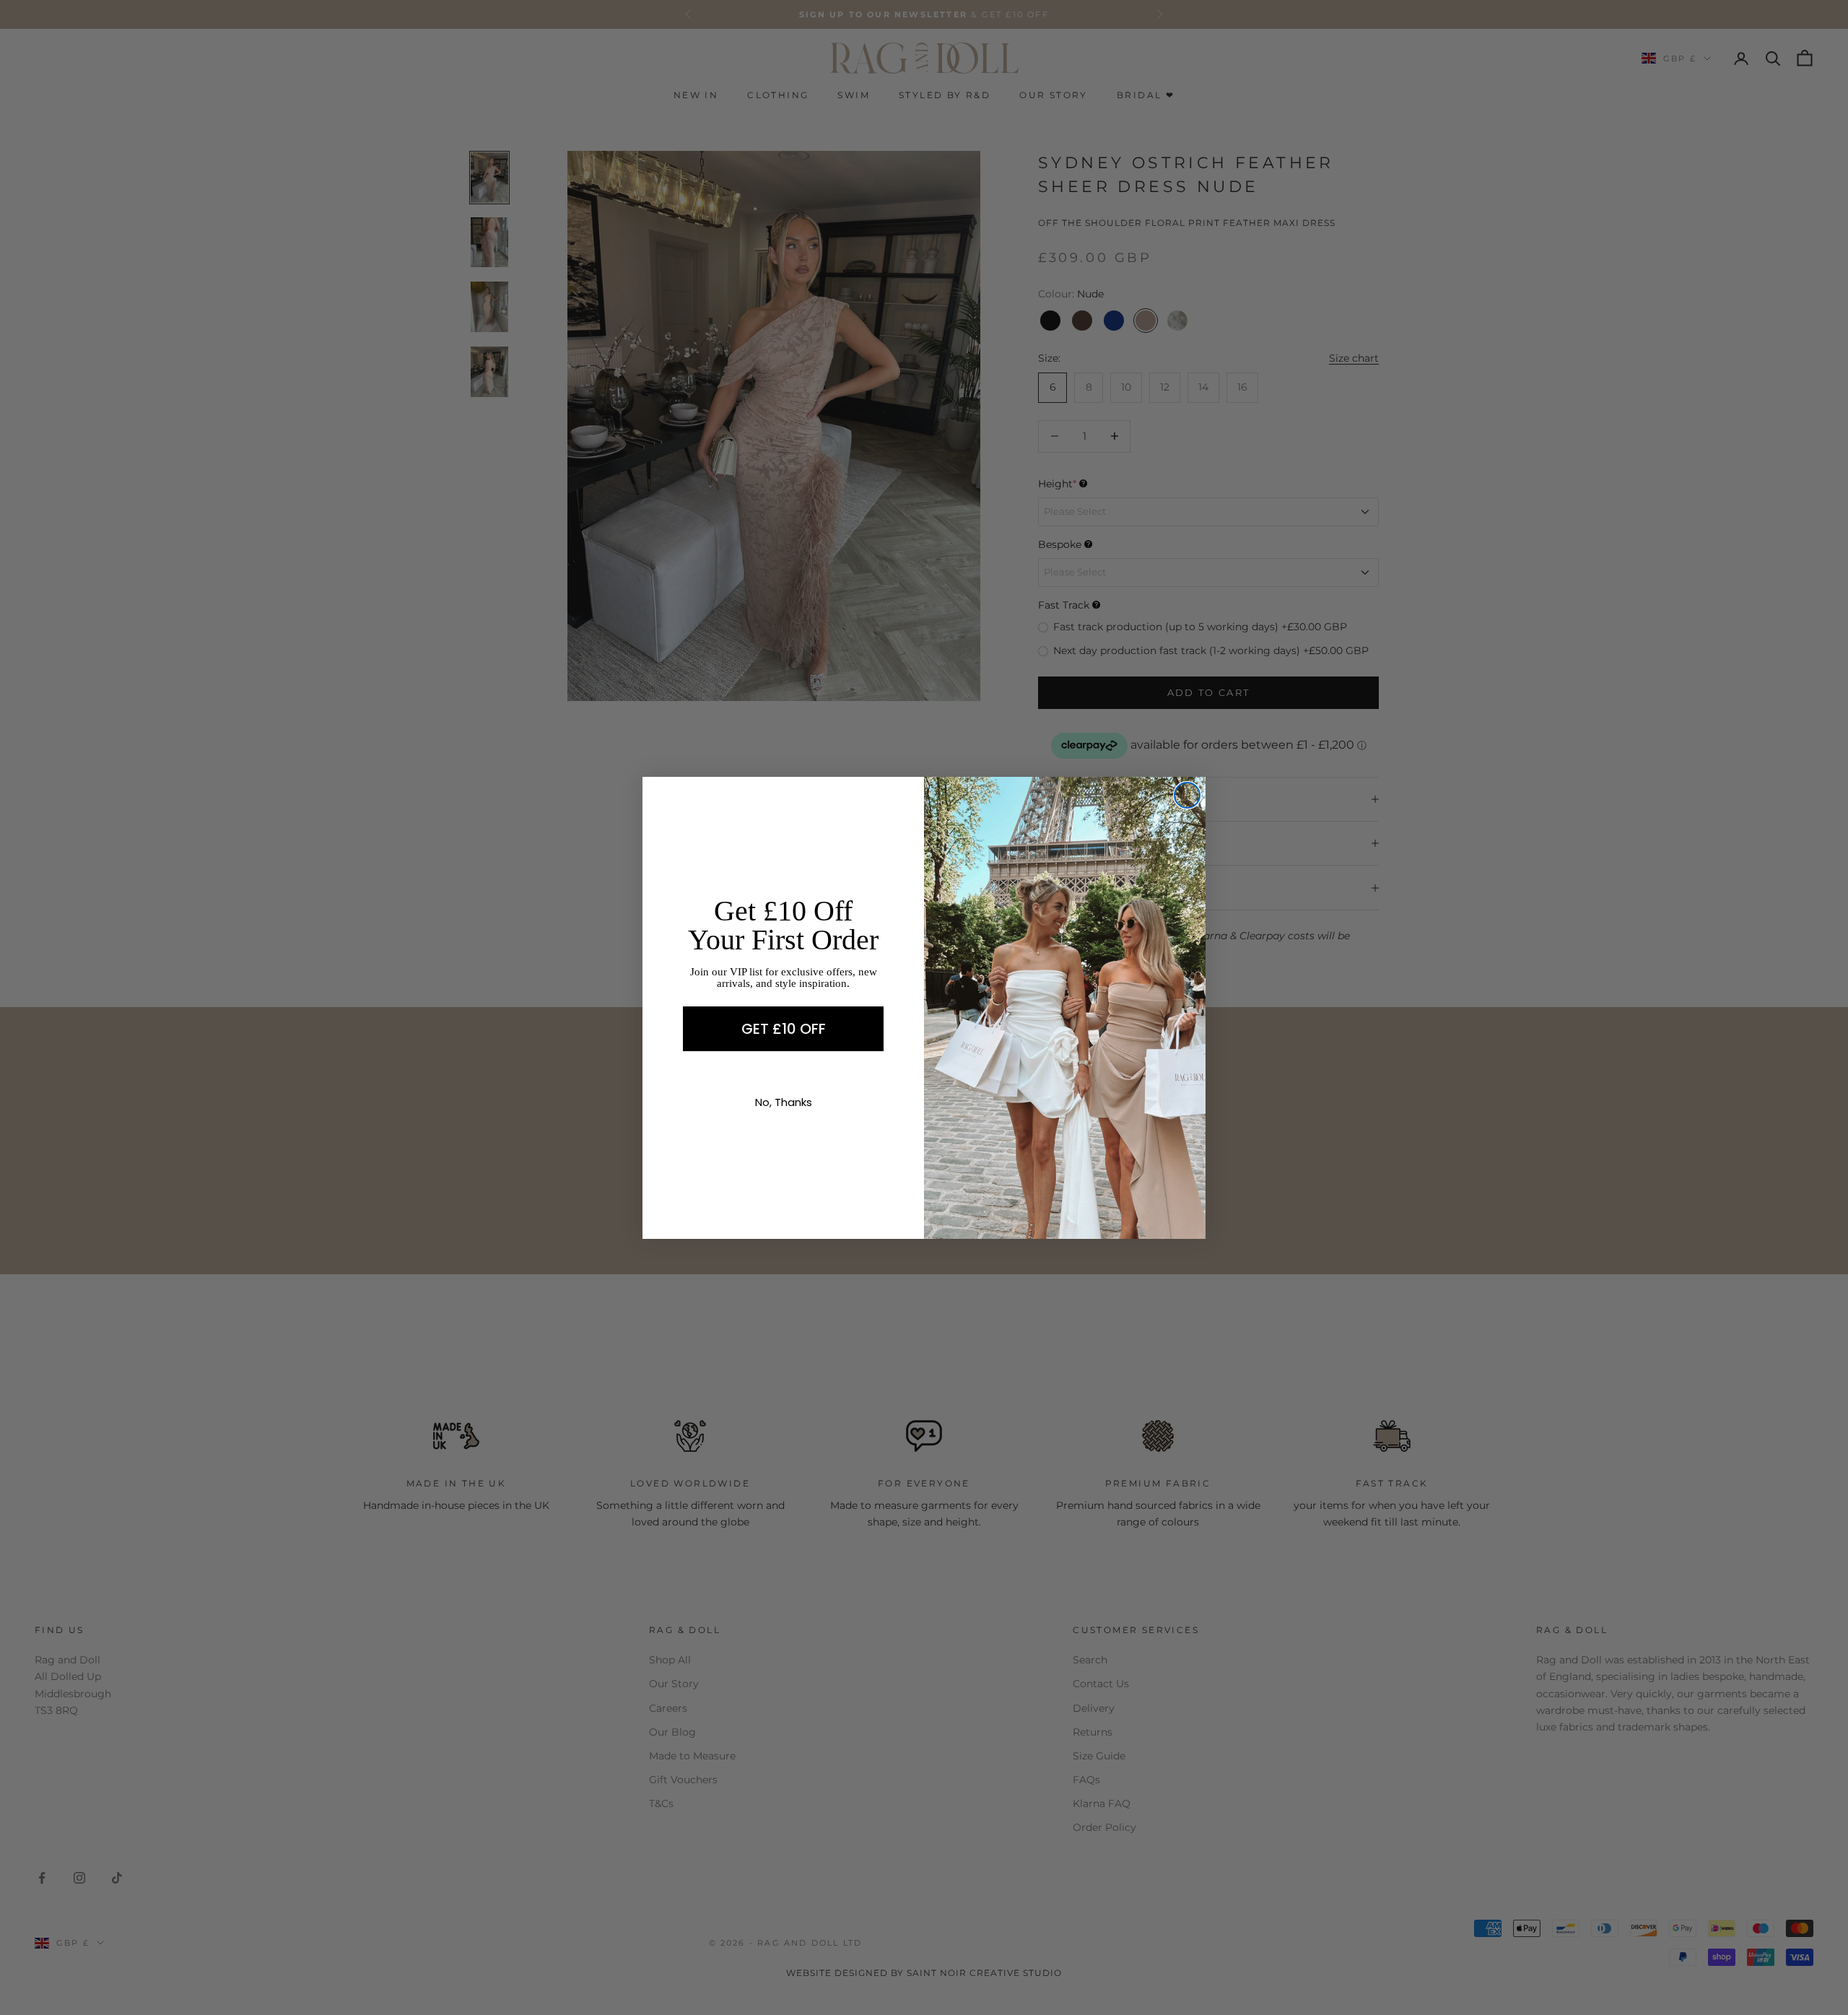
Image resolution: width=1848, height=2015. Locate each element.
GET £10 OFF (784, 1029)
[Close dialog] (1187, 795)
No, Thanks (784, 1102)
